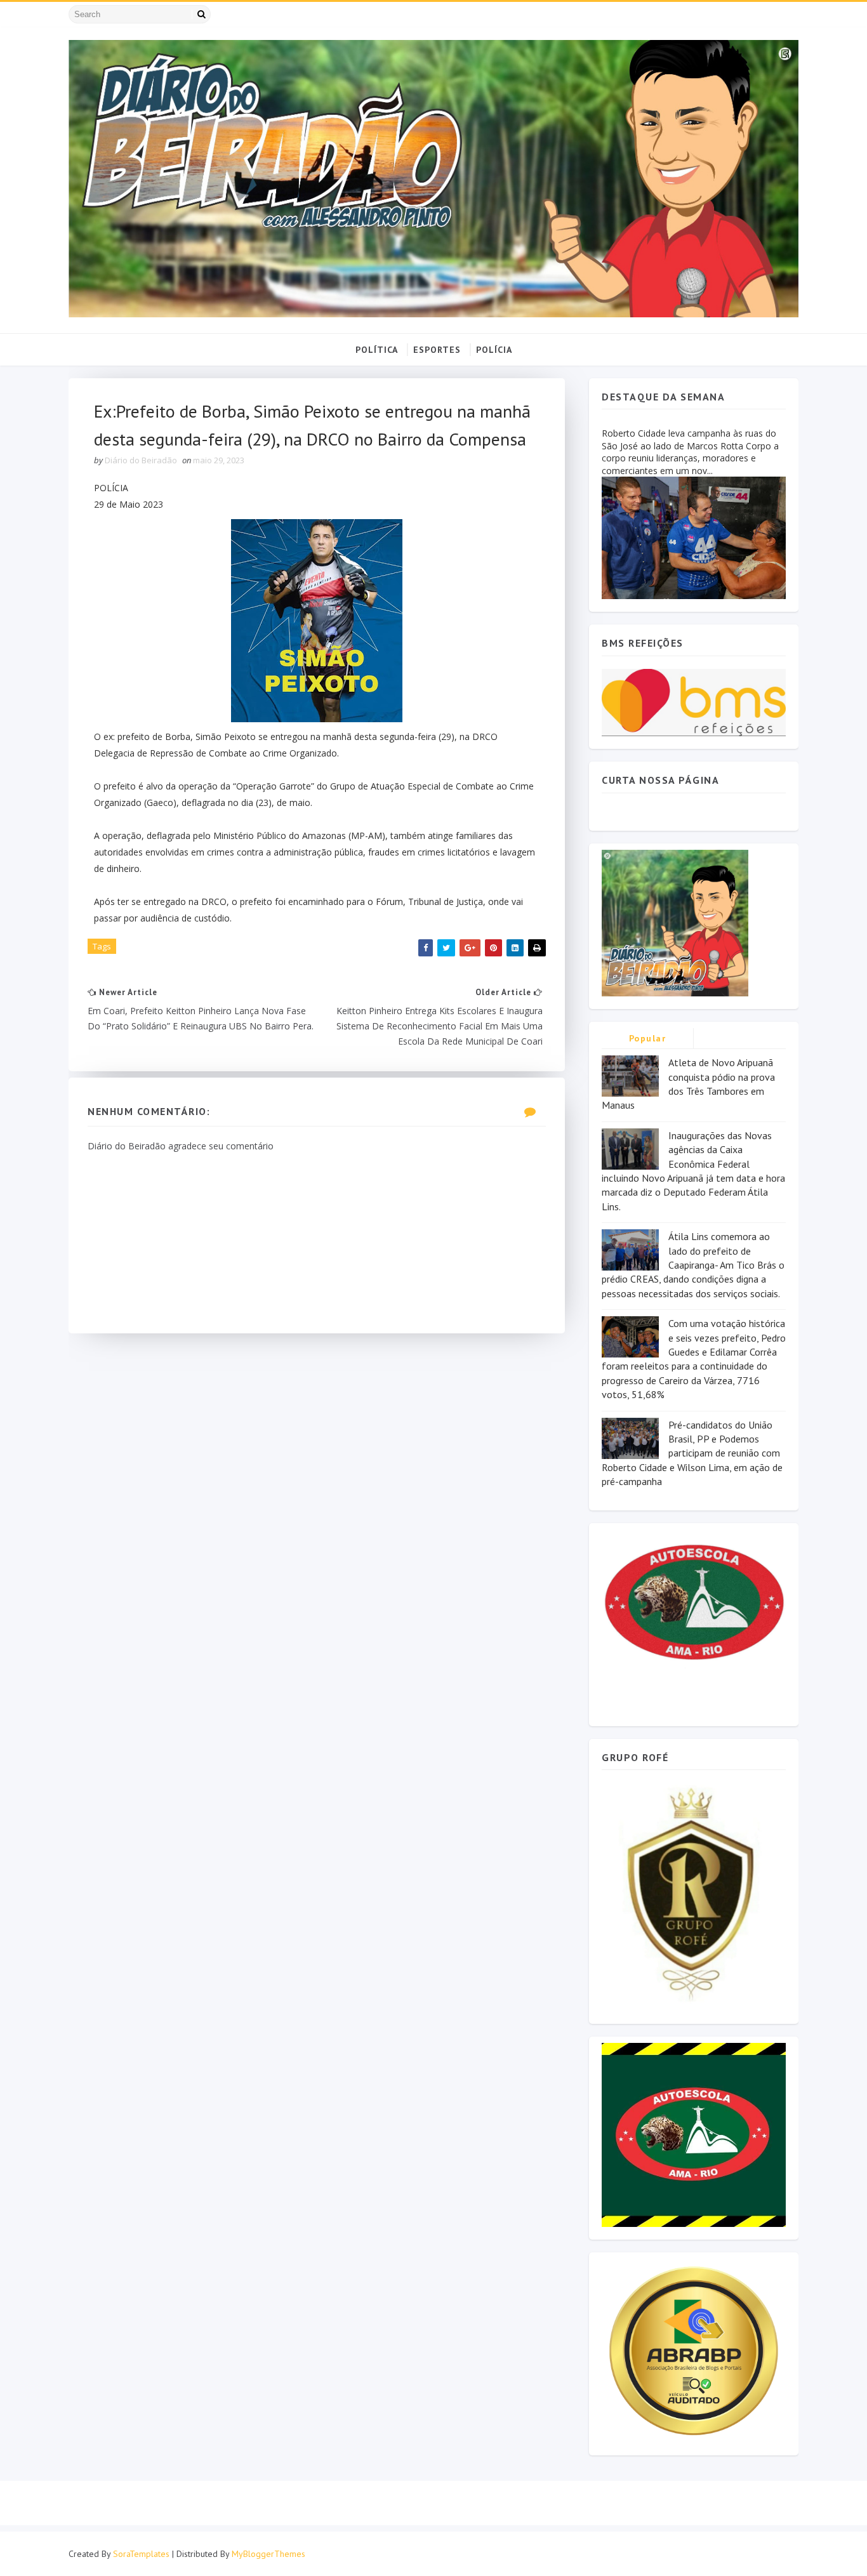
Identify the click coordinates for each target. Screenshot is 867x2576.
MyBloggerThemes (268, 2554)
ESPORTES (437, 350)
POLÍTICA (377, 350)
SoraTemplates (141, 2554)
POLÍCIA (494, 350)
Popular (648, 1038)
